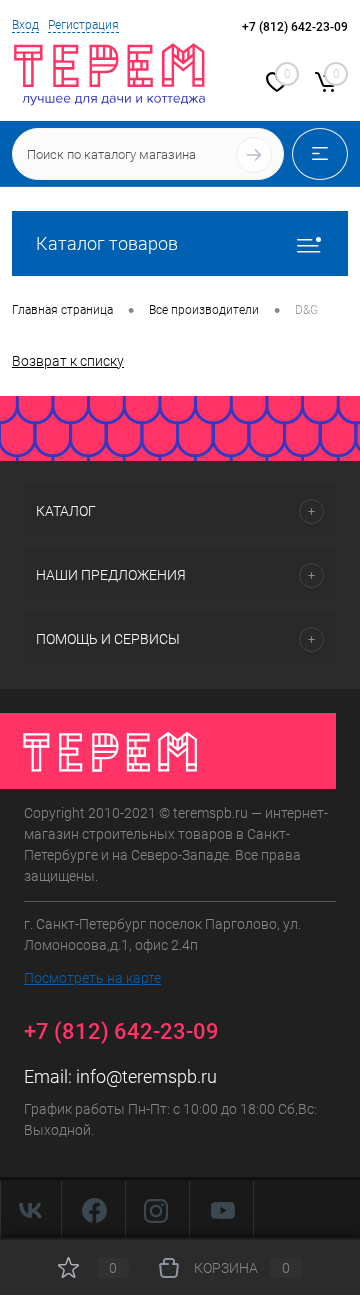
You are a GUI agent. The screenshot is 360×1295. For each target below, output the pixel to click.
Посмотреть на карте (92, 978)
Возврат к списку (68, 361)
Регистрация (83, 25)
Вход (25, 25)
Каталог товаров (107, 243)
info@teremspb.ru (146, 1076)
